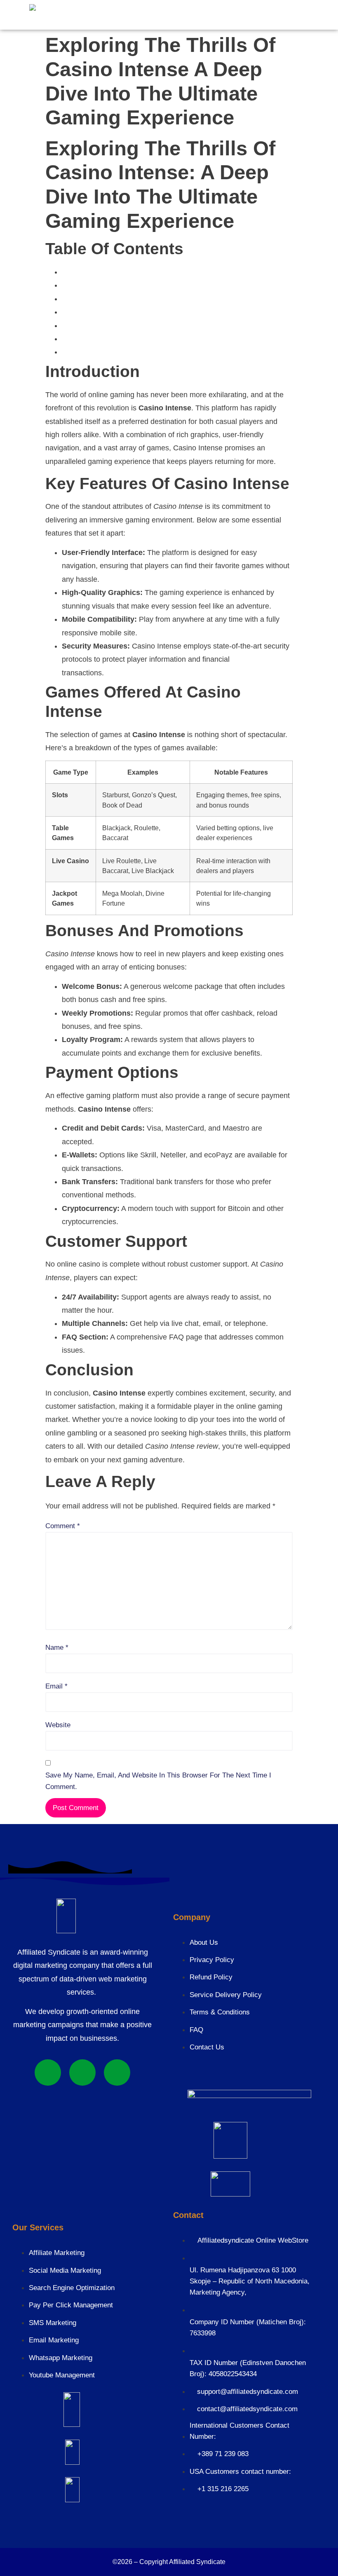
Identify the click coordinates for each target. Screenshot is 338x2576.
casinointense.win (261, 659)
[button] (111, 14)
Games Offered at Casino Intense (114, 299)
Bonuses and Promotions (101, 312)
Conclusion (79, 352)
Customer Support (90, 339)
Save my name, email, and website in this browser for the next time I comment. (158, 1781)
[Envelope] (117, 2073)
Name (57, 1647)
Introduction (80, 272)
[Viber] (82, 2073)
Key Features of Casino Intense (111, 285)
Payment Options (88, 326)
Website (58, 1725)
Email (56, 1686)
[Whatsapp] (48, 2073)
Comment (63, 1526)
